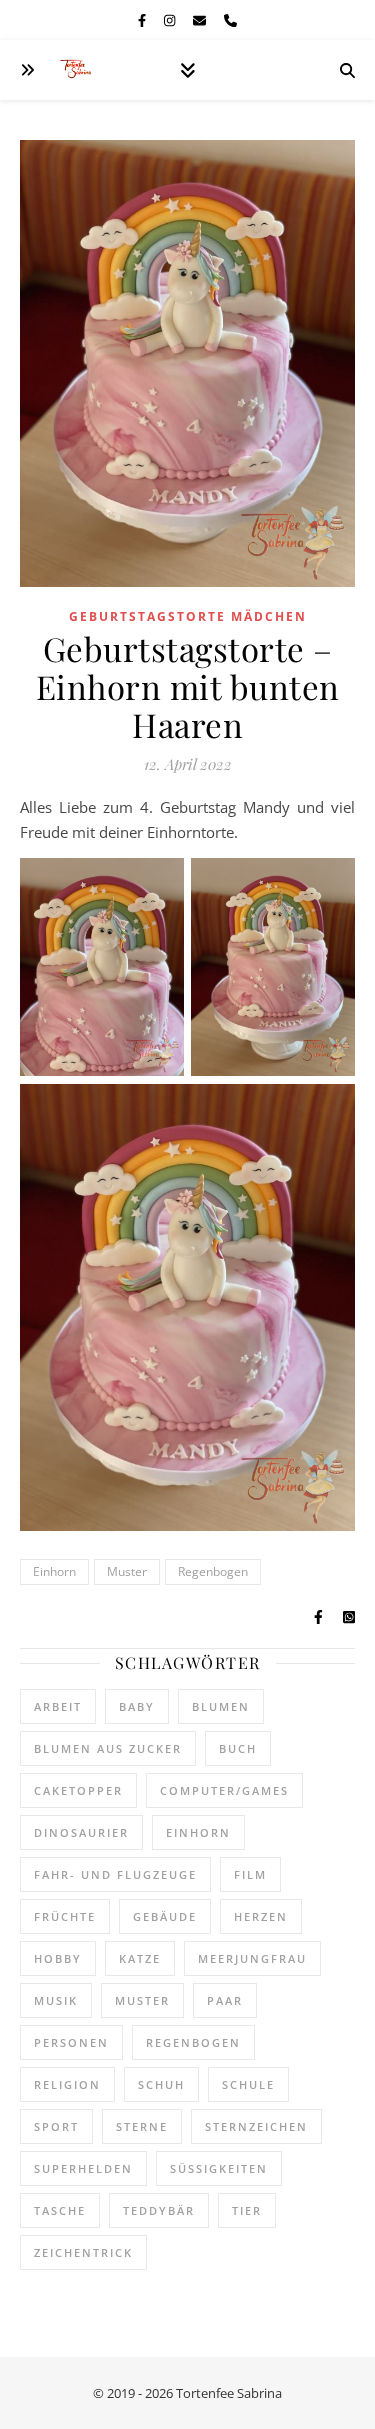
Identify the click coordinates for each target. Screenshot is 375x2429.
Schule (248, 2084)
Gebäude (165, 1916)
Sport (56, 2126)
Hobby (58, 1958)
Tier (247, 2210)
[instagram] (171, 20)
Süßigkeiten (219, 2168)
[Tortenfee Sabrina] (80, 70)
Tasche (60, 2210)
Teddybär (159, 2210)
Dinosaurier (81, 1832)
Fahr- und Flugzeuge (115, 1874)
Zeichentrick (83, 2252)
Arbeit (58, 1706)
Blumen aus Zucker (108, 1748)
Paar (225, 2000)
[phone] (230, 20)
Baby (137, 1706)
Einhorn (54, 1571)
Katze (140, 1958)
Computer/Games (224, 1790)
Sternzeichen (256, 2126)
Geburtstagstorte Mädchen (188, 616)
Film (250, 1874)
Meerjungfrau (252, 1958)
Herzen (261, 1916)
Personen (71, 2042)
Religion (67, 2084)
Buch (238, 1748)
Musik (56, 2000)
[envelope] (201, 20)
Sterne (142, 2126)
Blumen (221, 1706)
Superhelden (83, 2168)
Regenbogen (213, 1571)
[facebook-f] (143, 20)
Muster (127, 1571)
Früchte (65, 1916)
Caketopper (78, 1790)
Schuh (161, 2084)
